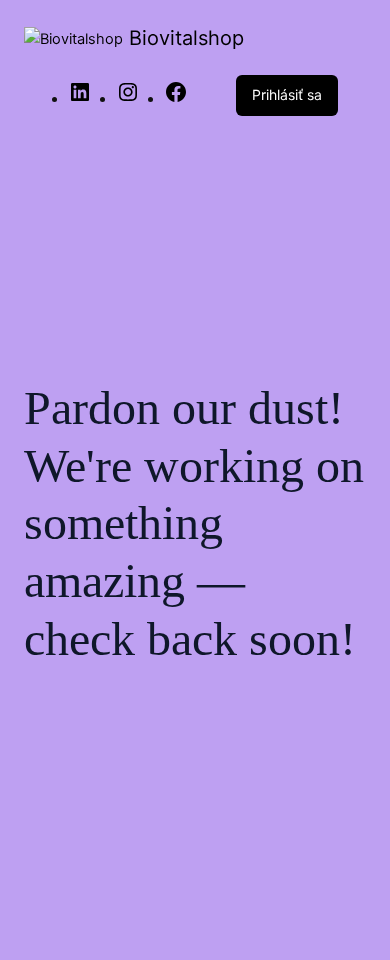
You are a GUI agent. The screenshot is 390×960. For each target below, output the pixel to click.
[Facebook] (176, 99)
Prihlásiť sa (287, 94)
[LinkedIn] (80, 99)
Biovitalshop (186, 38)
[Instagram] (128, 99)
